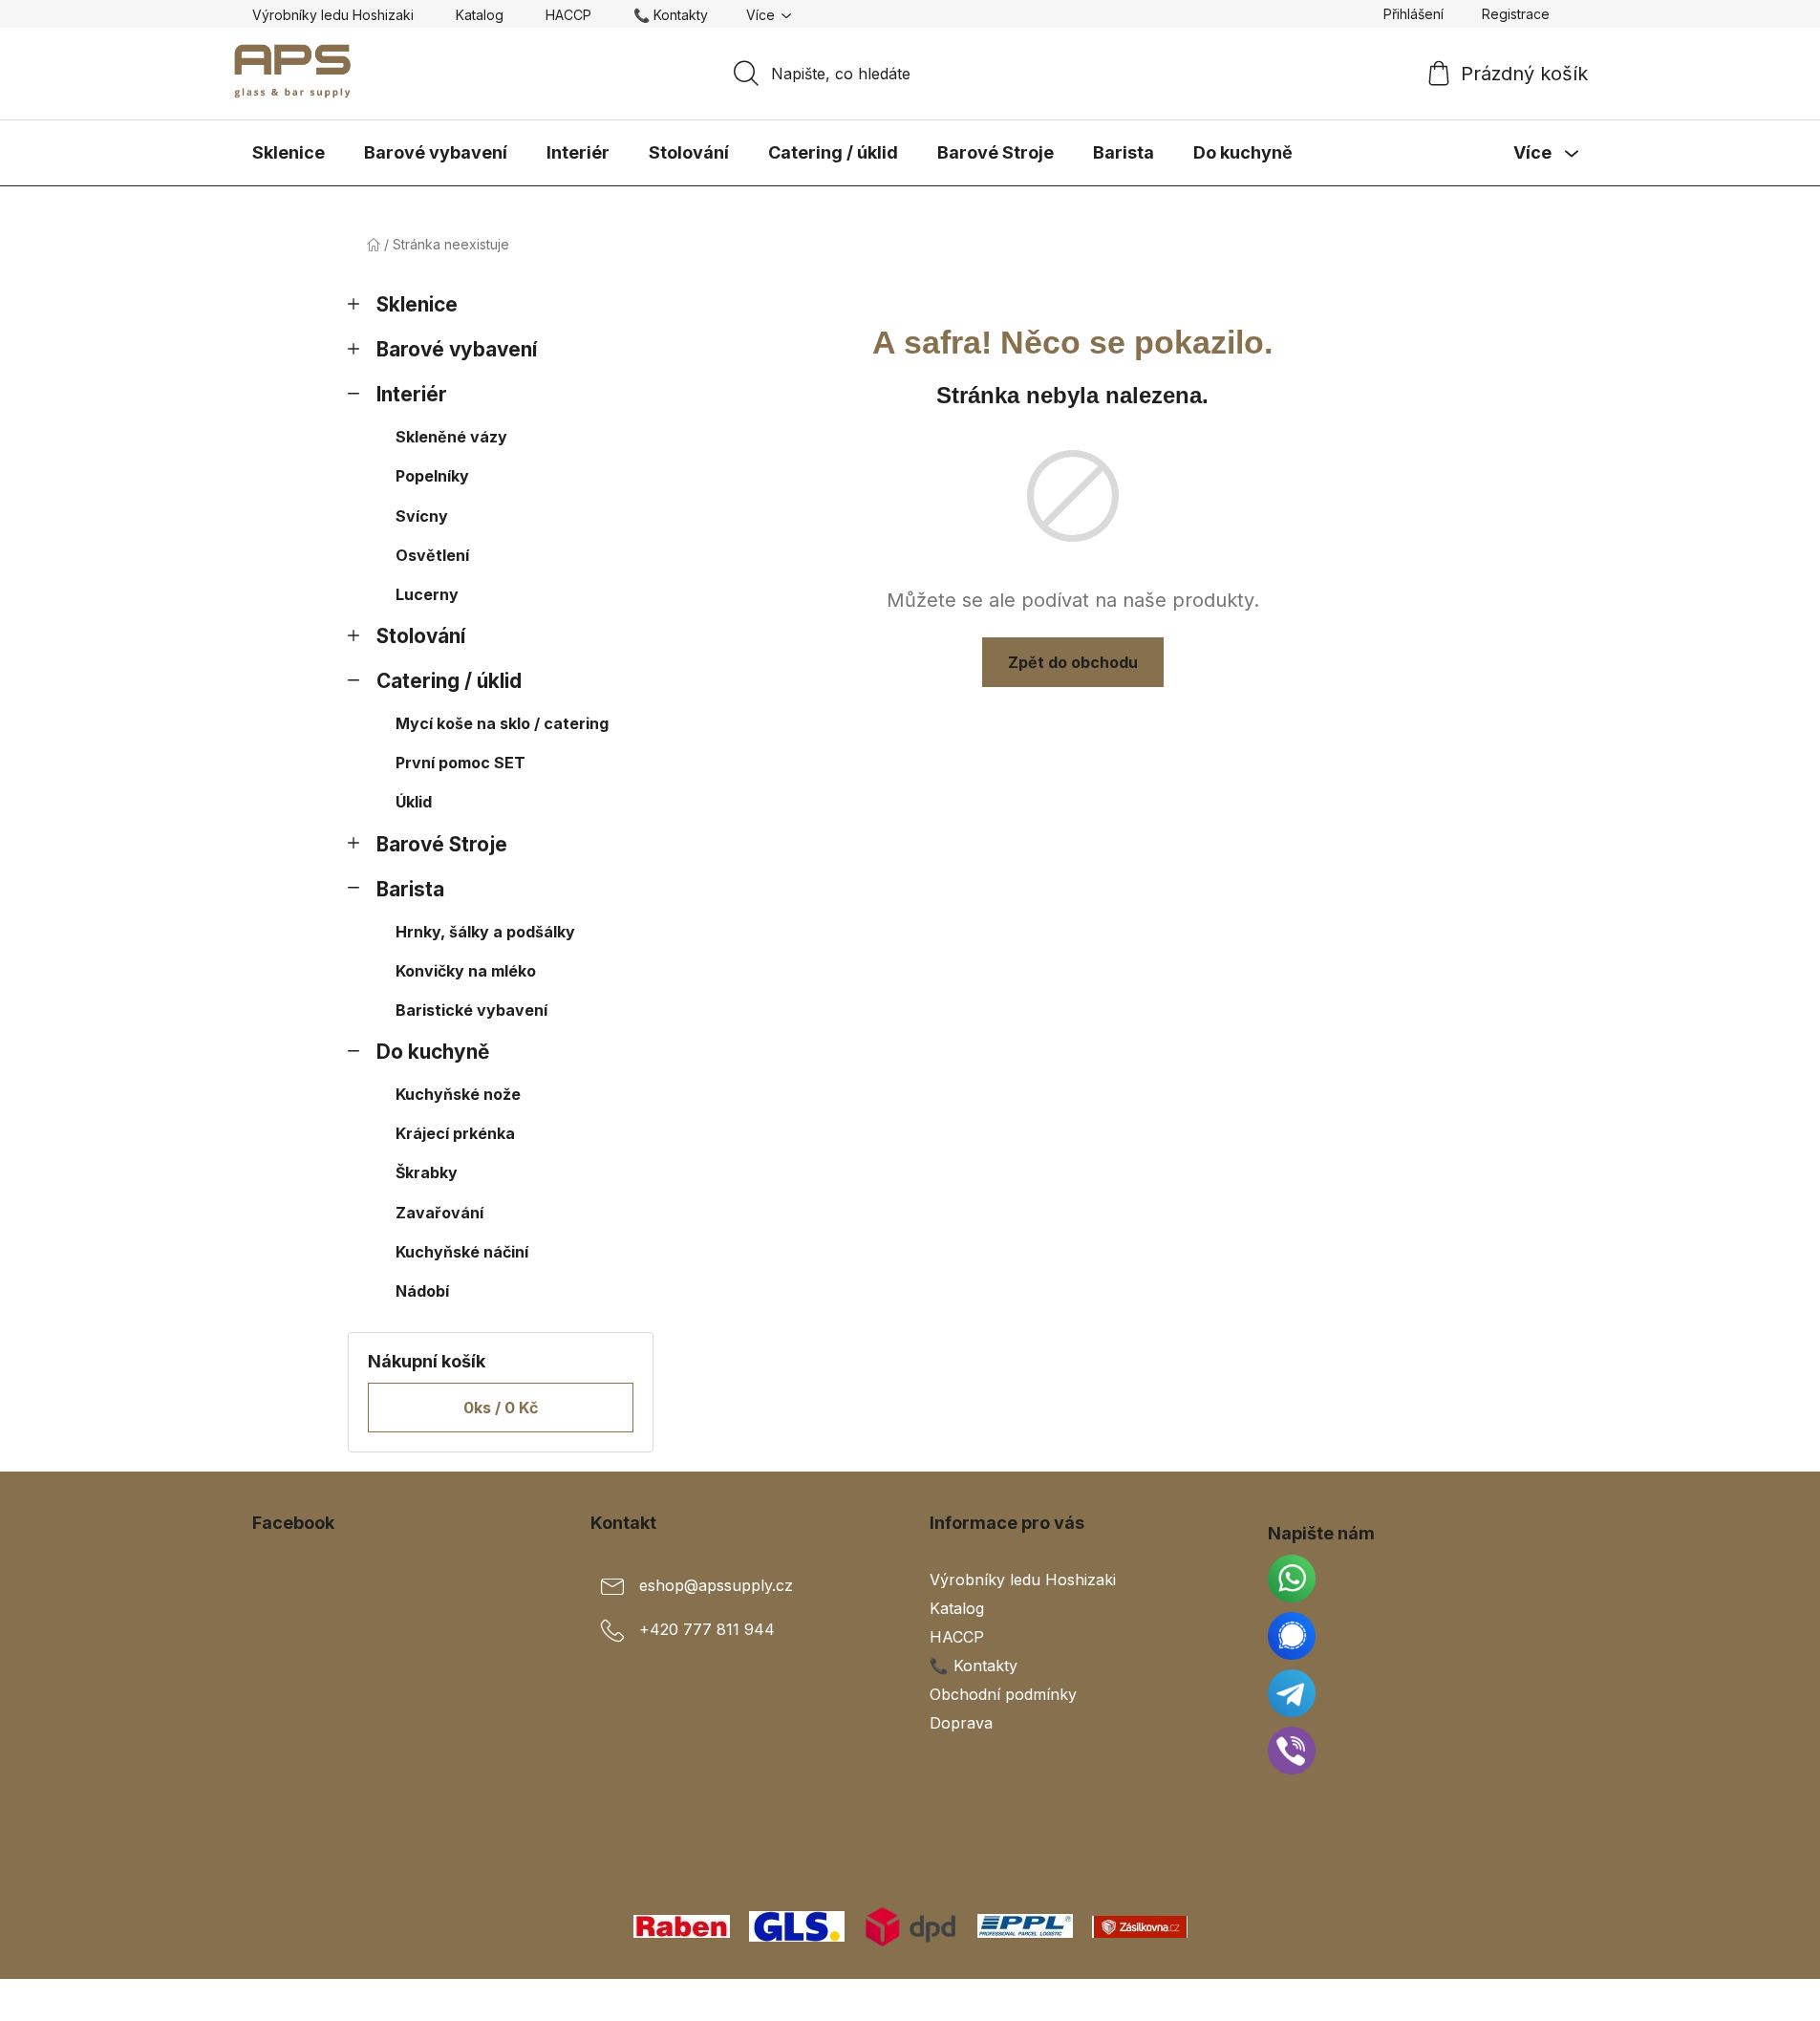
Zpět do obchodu (1073, 662)
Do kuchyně (433, 1052)
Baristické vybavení (471, 1010)
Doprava (961, 1723)
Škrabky (427, 1172)
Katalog (480, 15)
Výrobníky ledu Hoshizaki (333, 15)
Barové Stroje (442, 844)
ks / (501, 1408)
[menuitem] (289, 153)
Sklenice (417, 304)
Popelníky (432, 476)
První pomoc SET (460, 763)
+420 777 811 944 (707, 1629)
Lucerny (427, 594)
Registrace (1516, 14)
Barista (410, 889)
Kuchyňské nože (458, 1094)
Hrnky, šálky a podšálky (485, 932)
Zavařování (439, 1213)
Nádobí (422, 1291)
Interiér (412, 394)
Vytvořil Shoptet (1510, 2000)
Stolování (421, 636)
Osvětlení (432, 555)
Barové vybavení (457, 349)
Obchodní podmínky (1003, 1694)
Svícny (422, 516)
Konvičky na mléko (466, 971)
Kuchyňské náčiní (462, 1252)
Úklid (414, 802)
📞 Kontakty (671, 15)
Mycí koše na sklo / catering (502, 723)
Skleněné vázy (451, 437)
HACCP (568, 15)
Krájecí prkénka (455, 1133)
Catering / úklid (449, 681)
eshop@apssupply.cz (716, 1585)
